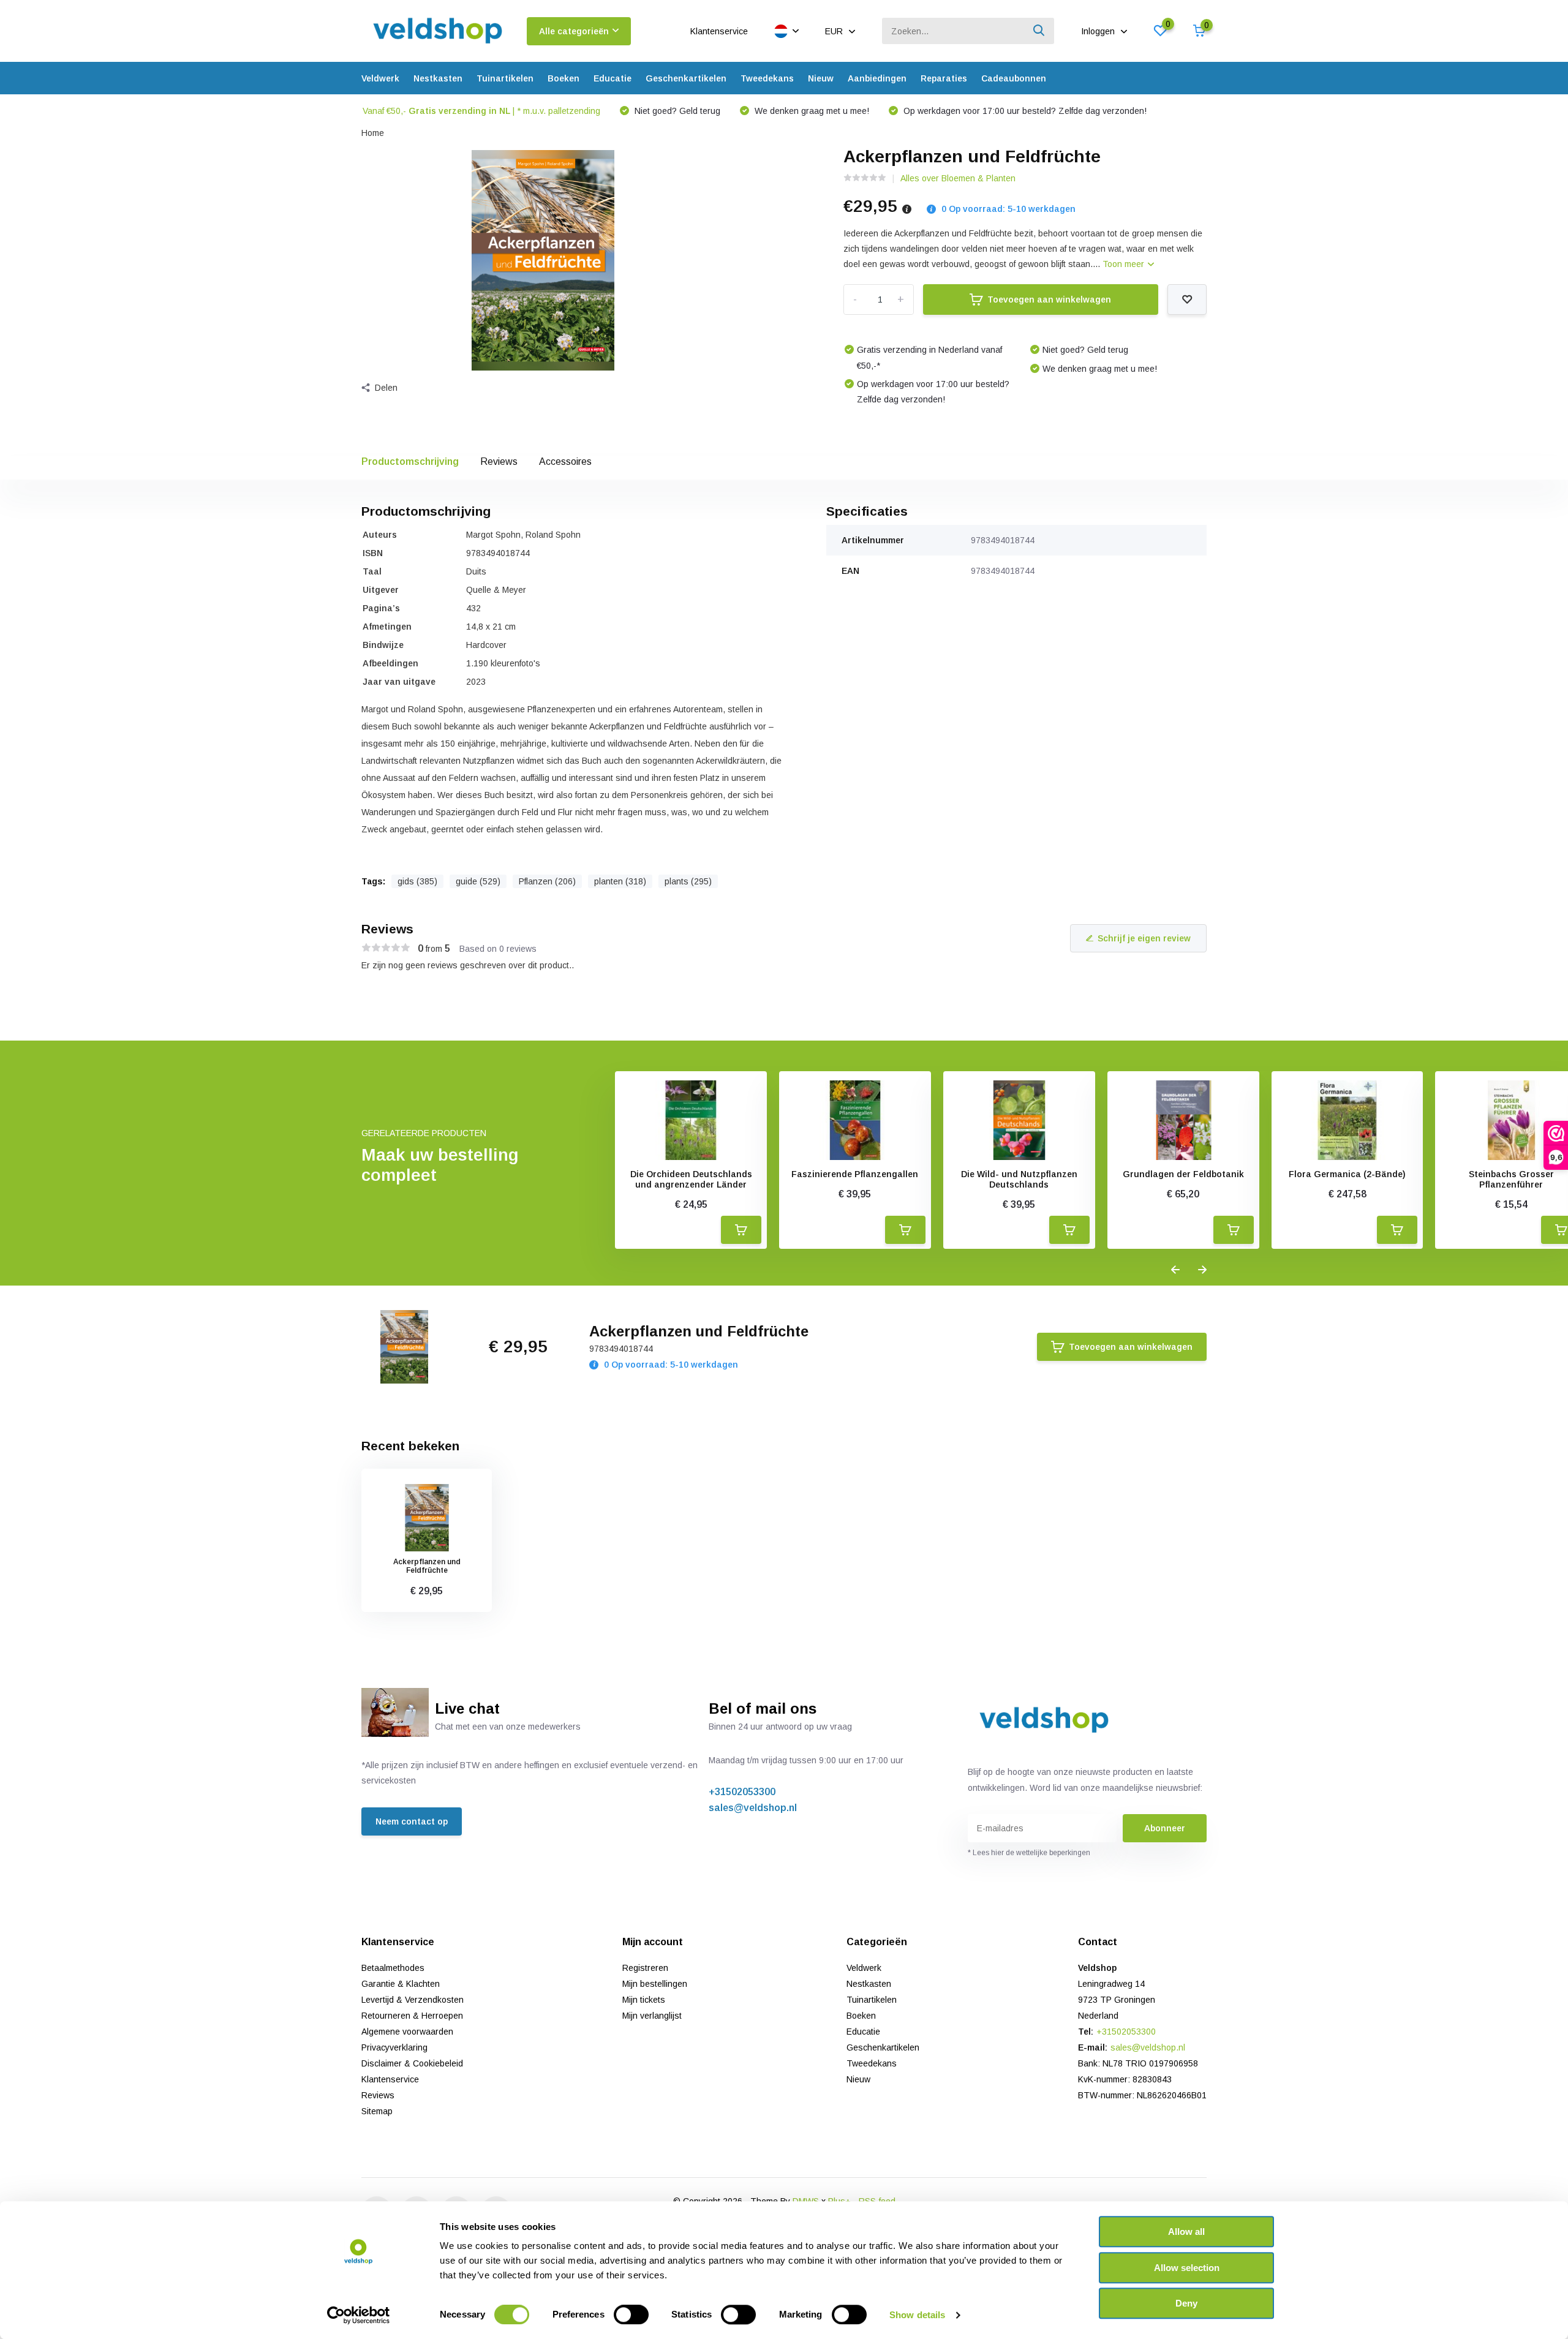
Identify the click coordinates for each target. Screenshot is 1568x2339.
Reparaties (944, 78)
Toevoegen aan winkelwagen (1049, 299)
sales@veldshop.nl (753, 1808)
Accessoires (565, 461)
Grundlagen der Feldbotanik (1183, 1174)
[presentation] (1175, 1270)
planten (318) (620, 881)
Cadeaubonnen (1014, 78)
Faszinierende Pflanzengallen (855, 1174)
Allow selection (1187, 2268)
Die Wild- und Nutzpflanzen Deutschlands (1019, 1179)
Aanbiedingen (877, 78)
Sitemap (377, 2111)
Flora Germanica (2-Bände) (1347, 1174)
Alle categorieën (574, 31)
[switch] (631, 2315)
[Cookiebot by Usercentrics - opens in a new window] (359, 2315)
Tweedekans (767, 78)
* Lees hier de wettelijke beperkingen (1029, 1853)
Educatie (612, 78)
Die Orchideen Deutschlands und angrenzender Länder (691, 1179)
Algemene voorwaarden (407, 2032)
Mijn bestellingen (655, 1984)
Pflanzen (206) (547, 881)
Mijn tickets (644, 2000)
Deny (1186, 2303)
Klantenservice (719, 31)
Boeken (563, 78)
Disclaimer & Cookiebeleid (412, 2063)
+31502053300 (742, 1792)
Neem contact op (412, 1821)
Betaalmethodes (393, 1968)
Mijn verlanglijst (652, 2016)
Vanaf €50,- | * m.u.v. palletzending (481, 111)
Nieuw (821, 78)
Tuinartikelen (505, 78)
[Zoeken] (1039, 31)
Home (373, 133)
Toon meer (1125, 264)
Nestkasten (438, 78)
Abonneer (1165, 1828)
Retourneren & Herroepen (412, 2016)
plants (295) (688, 881)
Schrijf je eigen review (1144, 938)
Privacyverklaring (394, 2047)
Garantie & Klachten (401, 1984)
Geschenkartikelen (686, 78)
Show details (917, 2315)
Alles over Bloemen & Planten (958, 178)
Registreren (645, 1968)
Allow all (1186, 2232)
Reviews (499, 461)
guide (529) (478, 881)
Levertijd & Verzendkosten (413, 2000)
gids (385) (417, 881)
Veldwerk (380, 78)
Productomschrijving (410, 461)
